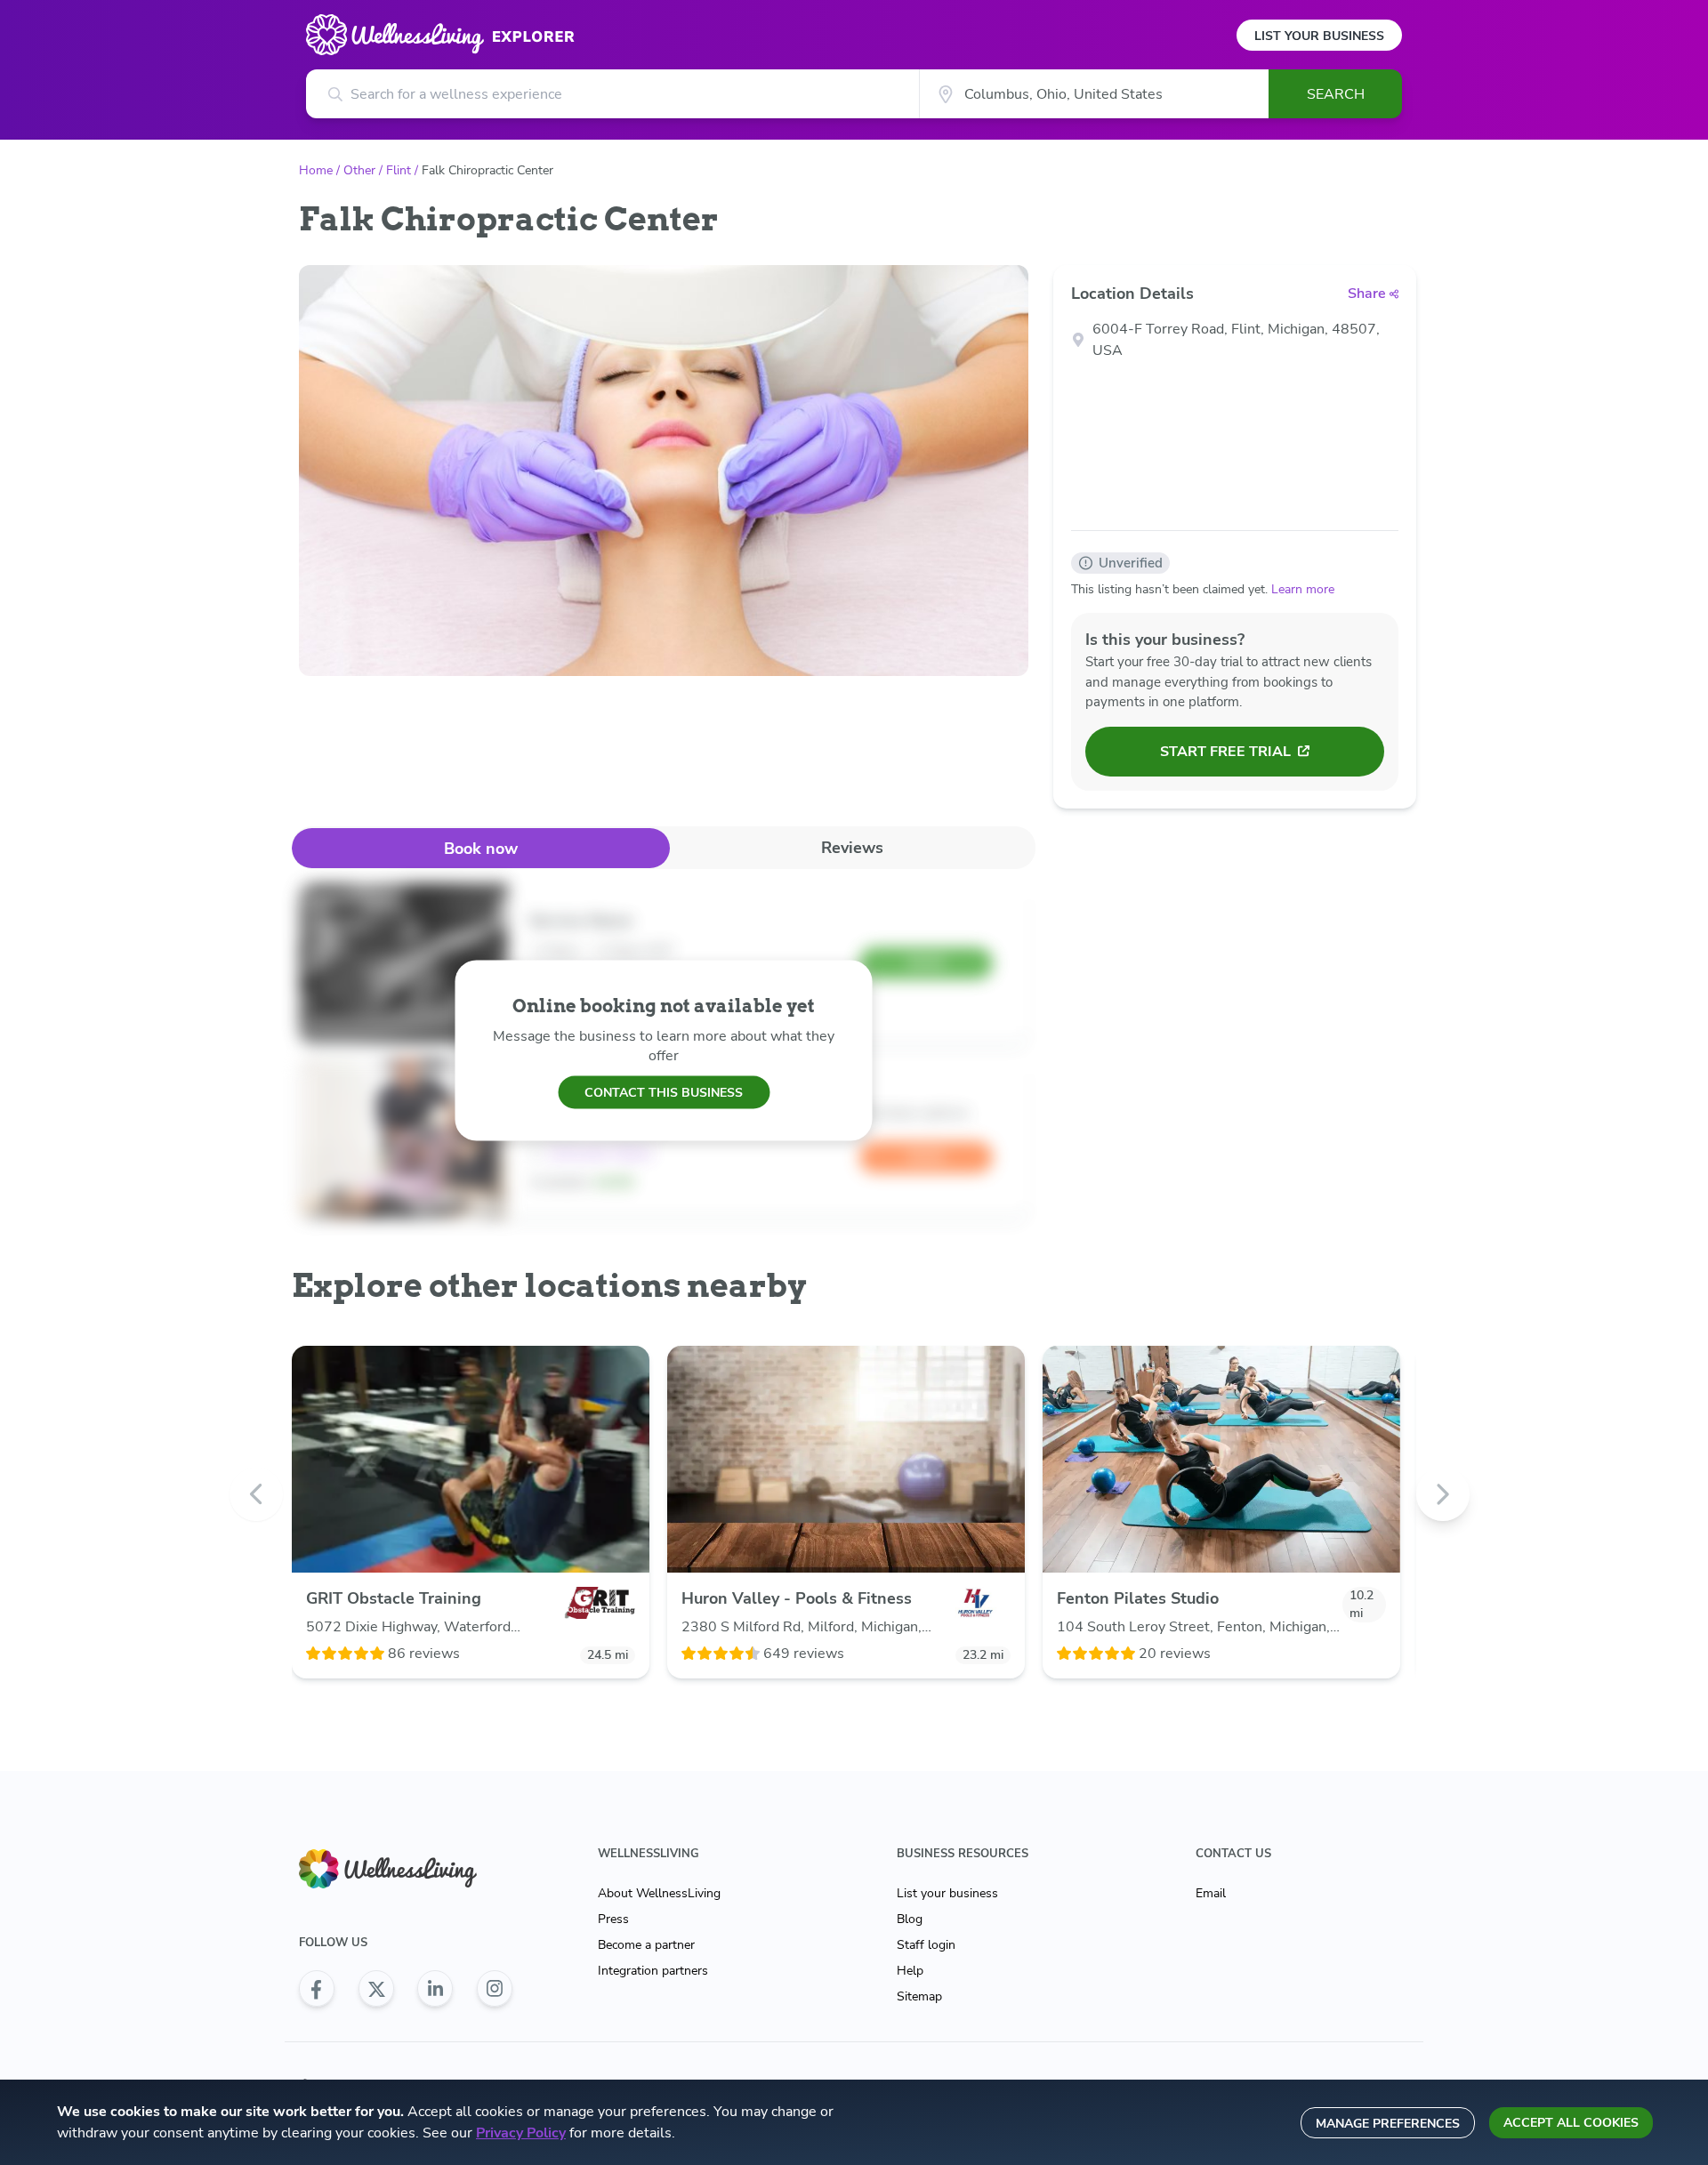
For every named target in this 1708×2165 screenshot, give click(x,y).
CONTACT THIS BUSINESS (664, 1092)
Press (613, 1919)
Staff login (926, 1945)
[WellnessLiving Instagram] (495, 1989)
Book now (481, 849)
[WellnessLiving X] (376, 1989)
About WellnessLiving (659, 1893)
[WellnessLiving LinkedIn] (435, 1989)
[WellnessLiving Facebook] (317, 1989)
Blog (910, 1919)
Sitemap (919, 1996)
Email (1211, 1893)
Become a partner (646, 1945)
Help (910, 1971)
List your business (947, 1893)
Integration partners (653, 1971)
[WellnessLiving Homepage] (406, 1869)
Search (1336, 94)
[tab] (481, 848)
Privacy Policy (521, 2133)
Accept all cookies (1571, 2123)
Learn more (1303, 589)
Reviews (852, 848)
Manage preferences (1388, 2124)
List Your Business (1319, 36)
